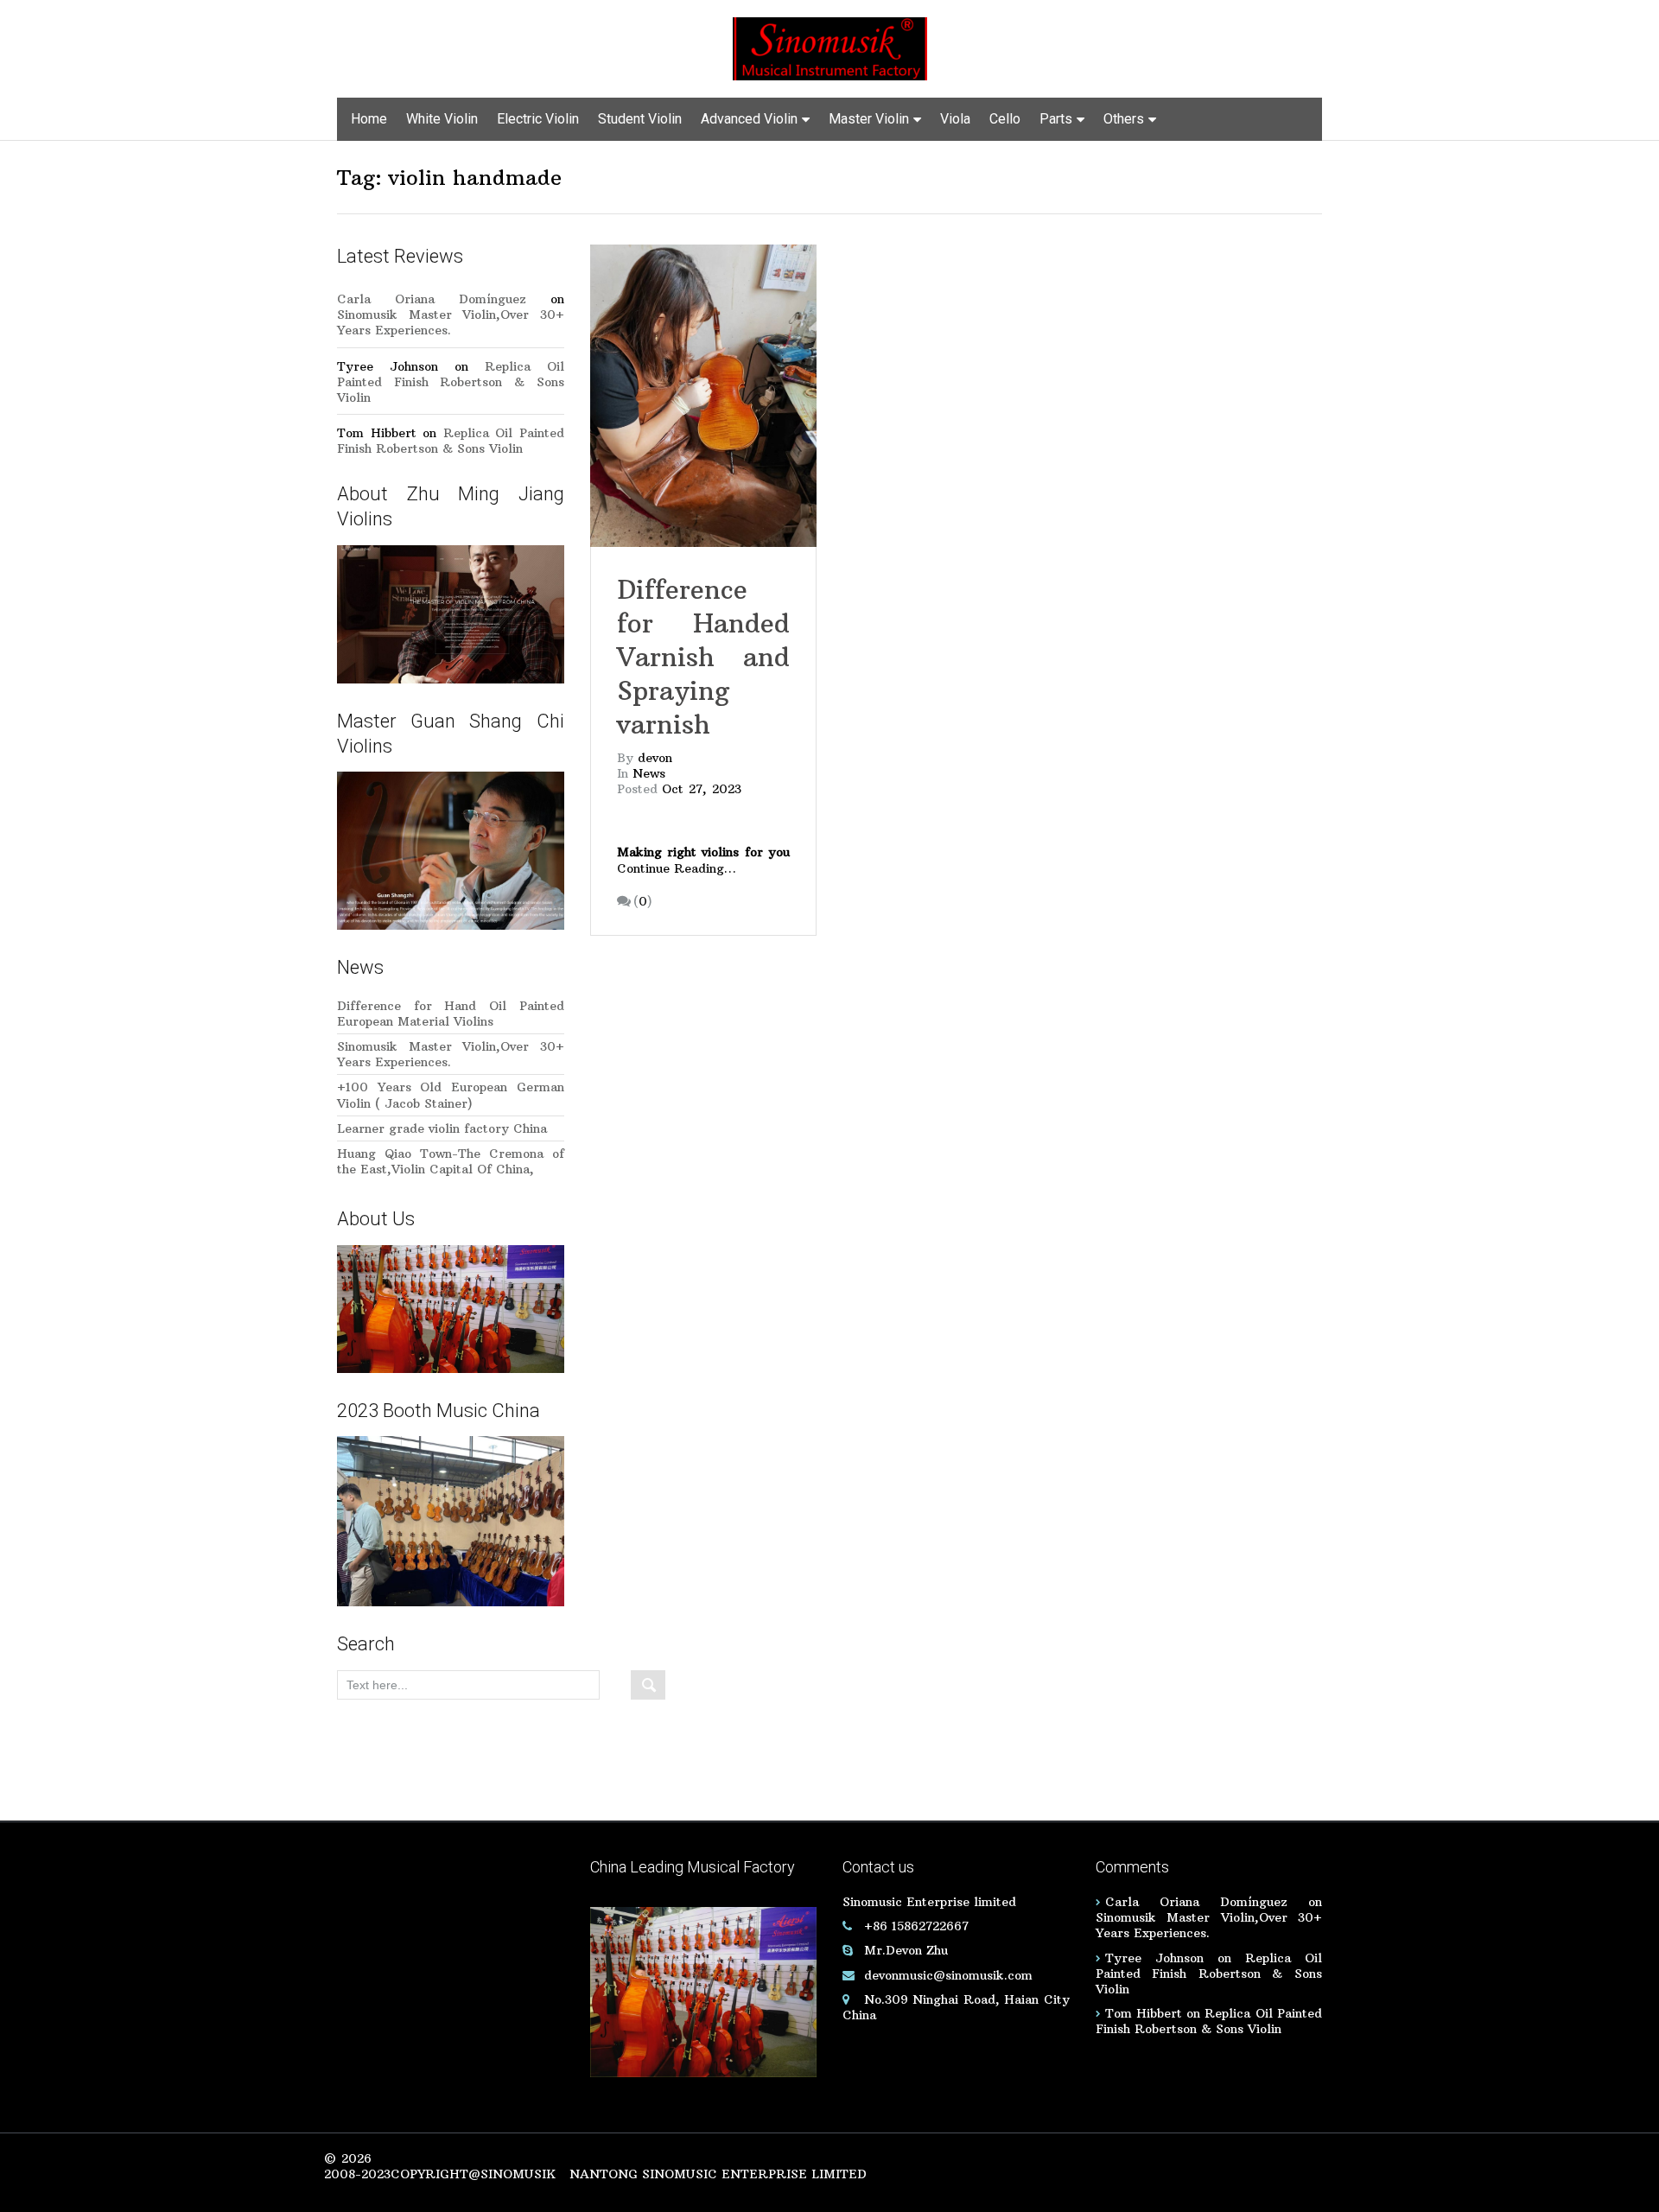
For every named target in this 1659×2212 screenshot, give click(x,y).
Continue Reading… (677, 868)
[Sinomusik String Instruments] (830, 48)
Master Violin (869, 119)
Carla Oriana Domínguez (432, 299)
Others (1124, 119)
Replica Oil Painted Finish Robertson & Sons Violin (451, 382)
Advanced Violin (749, 119)
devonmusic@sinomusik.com (948, 1975)
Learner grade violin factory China (442, 1128)
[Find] (648, 1685)
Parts (1056, 119)
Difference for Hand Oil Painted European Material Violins (451, 1014)
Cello (1005, 119)
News (649, 773)
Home (369, 119)
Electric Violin (538, 119)
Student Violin (640, 119)
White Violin (442, 119)
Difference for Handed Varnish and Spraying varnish (703, 657)
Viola (955, 119)
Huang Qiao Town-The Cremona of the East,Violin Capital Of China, (451, 1161)
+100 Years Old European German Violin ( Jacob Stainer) (451, 1095)
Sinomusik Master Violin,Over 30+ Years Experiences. (451, 322)
